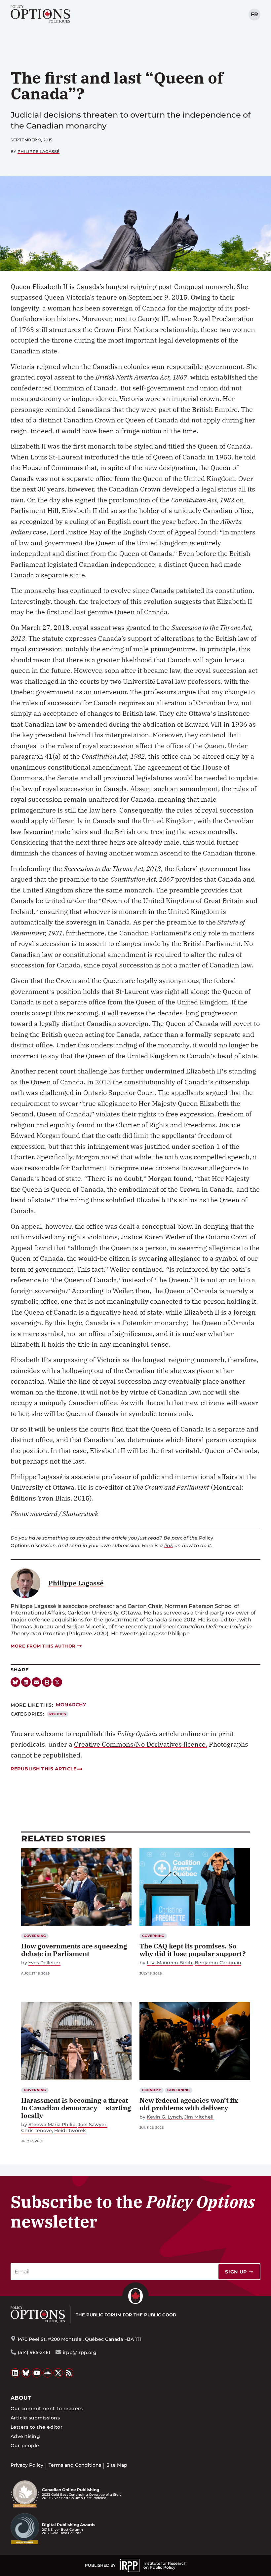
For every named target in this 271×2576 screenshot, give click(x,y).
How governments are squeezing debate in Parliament (74, 1950)
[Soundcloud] (48, 2373)
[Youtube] (37, 2373)
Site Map (117, 2465)
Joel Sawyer (92, 2125)
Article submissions (35, 2418)
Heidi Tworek (70, 2131)
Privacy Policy (27, 2465)
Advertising (25, 2436)
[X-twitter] (57, 1682)
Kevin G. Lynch (164, 2117)
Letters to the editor (37, 2427)
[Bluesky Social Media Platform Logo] (26, 2373)
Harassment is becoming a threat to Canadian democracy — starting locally (76, 2108)
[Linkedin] (26, 1682)
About (21, 2398)
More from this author (43, 1646)
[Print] (47, 1682)
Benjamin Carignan (218, 1963)
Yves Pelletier (44, 1963)
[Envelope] (37, 1682)
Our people (25, 2446)
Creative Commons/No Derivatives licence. (141, 1744)
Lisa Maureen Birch (170, 1963)
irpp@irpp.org (80, 2352)
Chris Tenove (37, 2131)
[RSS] (69, 2373)
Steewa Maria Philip (52, 2125)
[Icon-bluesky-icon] (15, 1682)
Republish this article (43, 1769)
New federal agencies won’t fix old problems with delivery (189, 2104)
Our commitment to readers (47, 2409)
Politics (58, 1714)
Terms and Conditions (75, 2465)
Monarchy (71, 1705)
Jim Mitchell (199, 2117)
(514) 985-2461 (34, 2352)
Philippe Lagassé (39, 151)
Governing (35, 1936)
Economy (152, 2090)
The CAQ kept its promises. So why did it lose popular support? (193, 1950)
